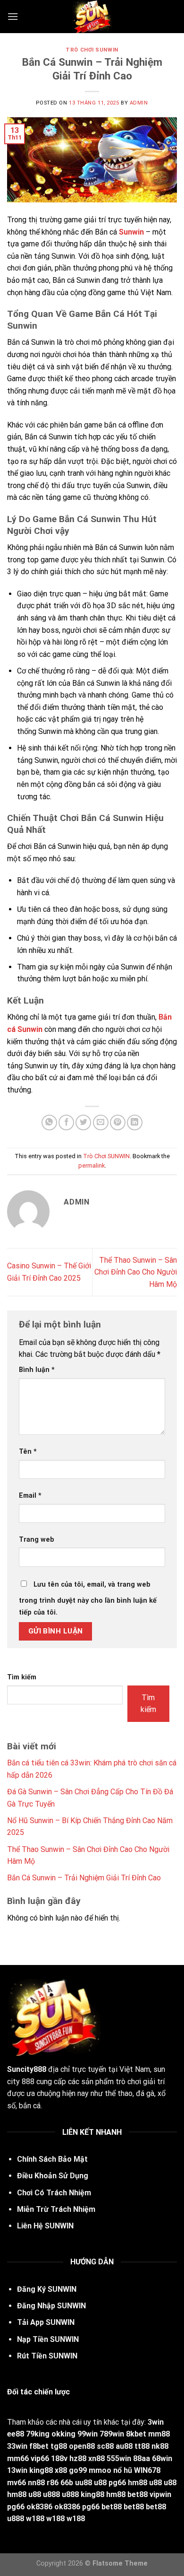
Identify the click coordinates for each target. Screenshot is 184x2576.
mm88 (159, 2434)
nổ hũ (123, 2470)
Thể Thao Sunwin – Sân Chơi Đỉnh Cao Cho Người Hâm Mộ (136, 1272)
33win (17, 2446)
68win (162, 2458)
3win (156, 2422)
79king (38, 2434)
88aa (142, 2458)
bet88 (138, 2494)
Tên (28, 1452)
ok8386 (39, 2507)
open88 (82, 2446)
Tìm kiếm (22, 1677)
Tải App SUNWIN (46, 2322)
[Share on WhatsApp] (49, 1122)
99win (88, 2434)
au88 (124, 2446)
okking (63, 2434)
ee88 (16, 2434)
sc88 (105, 2446)
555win (119, 2458)
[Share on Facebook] (66, 1122)
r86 (53, 2483)
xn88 (96, 2458)
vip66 (40, 2458)
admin (139, 103)
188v (59, 2458)
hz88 (78, 2458)
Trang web (37, 1540)
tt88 (142, 2446)
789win (112, 2434)
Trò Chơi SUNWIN (92, 50)
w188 (35, 2519)
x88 (61, 2470)
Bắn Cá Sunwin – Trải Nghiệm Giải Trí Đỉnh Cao (84, 1878)
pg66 (117, 2483)
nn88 (36, 2483)
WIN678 (147, 2470)
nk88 (160, 2446)
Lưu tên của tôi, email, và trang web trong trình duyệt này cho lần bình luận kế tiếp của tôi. (88, 1599)
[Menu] (13, 16)
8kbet (136, 2434)
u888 (51, 2494)
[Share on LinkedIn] (135, 1122)
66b (67, 2483)
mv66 (17, 2483)
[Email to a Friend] (101, 1122)
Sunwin (131, 232)
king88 (41, 2470)
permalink (92, 1166)
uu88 (84, 2483)
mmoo (100, 2470)
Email (30, 1496)
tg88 (59, 2446)
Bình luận (37, 1370)
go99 (78, 2470)
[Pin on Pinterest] (118, 1122)
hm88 (138, 2483)
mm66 (18, 2458)
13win (17, 2470)
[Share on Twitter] (83, 1122)
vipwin (160, 2494)
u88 (100, 2483)
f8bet (39, 2446)
